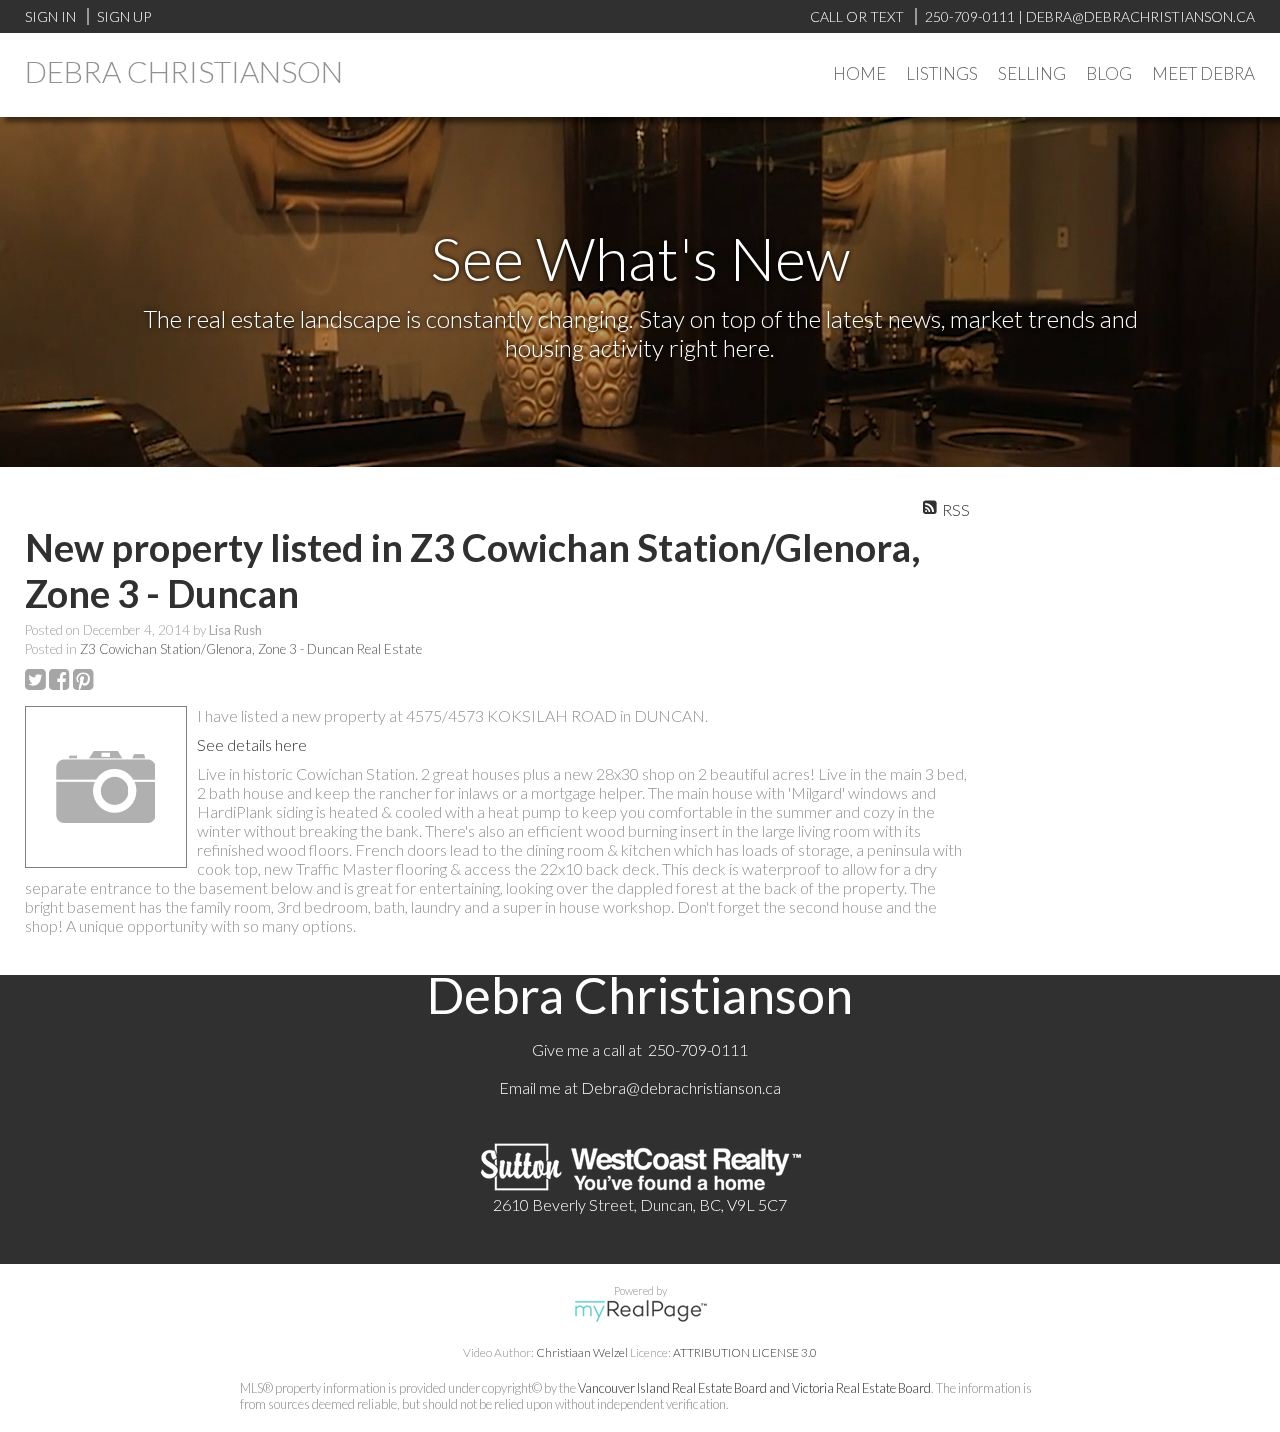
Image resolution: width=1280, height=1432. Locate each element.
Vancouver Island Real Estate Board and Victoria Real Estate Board (754, 1388)
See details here (252, 744)
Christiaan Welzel (582, 1352)
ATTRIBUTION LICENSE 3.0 (745, 1352)
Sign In (50, 16)
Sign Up (124, 16)
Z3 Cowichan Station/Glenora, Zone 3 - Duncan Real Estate (251, 649)
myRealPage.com (640, 1311)
